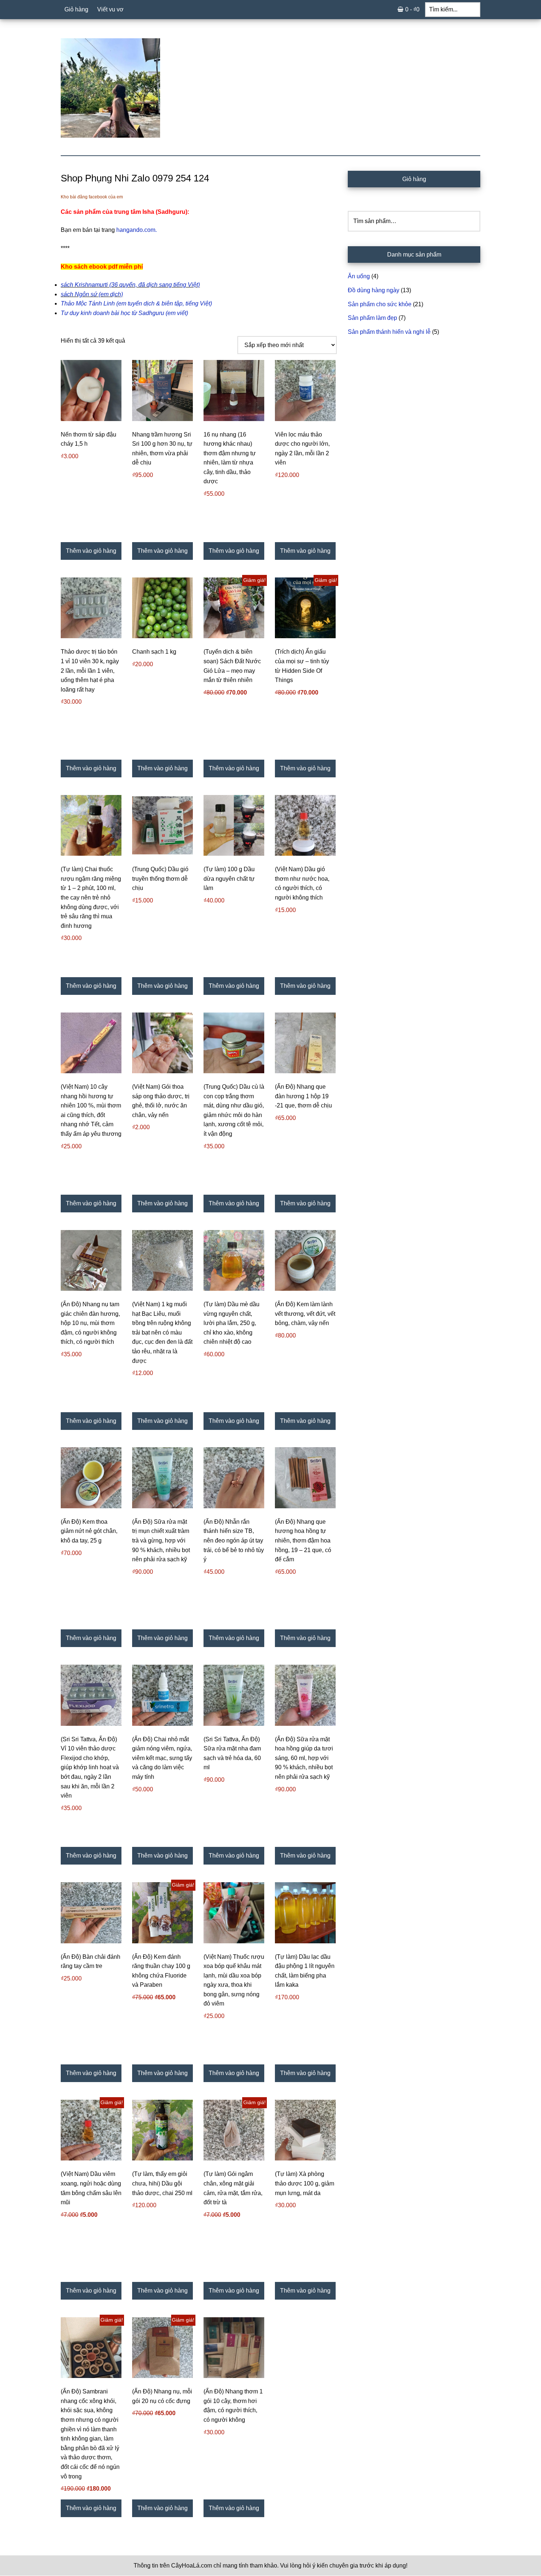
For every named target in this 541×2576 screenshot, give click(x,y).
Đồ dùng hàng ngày (374, 290)
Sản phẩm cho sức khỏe (380, 304)
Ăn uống (359, 276)
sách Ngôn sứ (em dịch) (92, 294)
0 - (412, 9)
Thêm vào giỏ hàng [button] (91, 551)
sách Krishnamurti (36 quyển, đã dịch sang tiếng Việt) (130, 285)
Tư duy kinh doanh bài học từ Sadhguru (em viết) (124, 313)
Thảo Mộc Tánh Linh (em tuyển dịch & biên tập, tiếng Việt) (136, 303)
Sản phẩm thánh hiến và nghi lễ (389, 332)
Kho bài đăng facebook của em (92, 197)
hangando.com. (137, 230)
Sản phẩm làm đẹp (372, 318)
